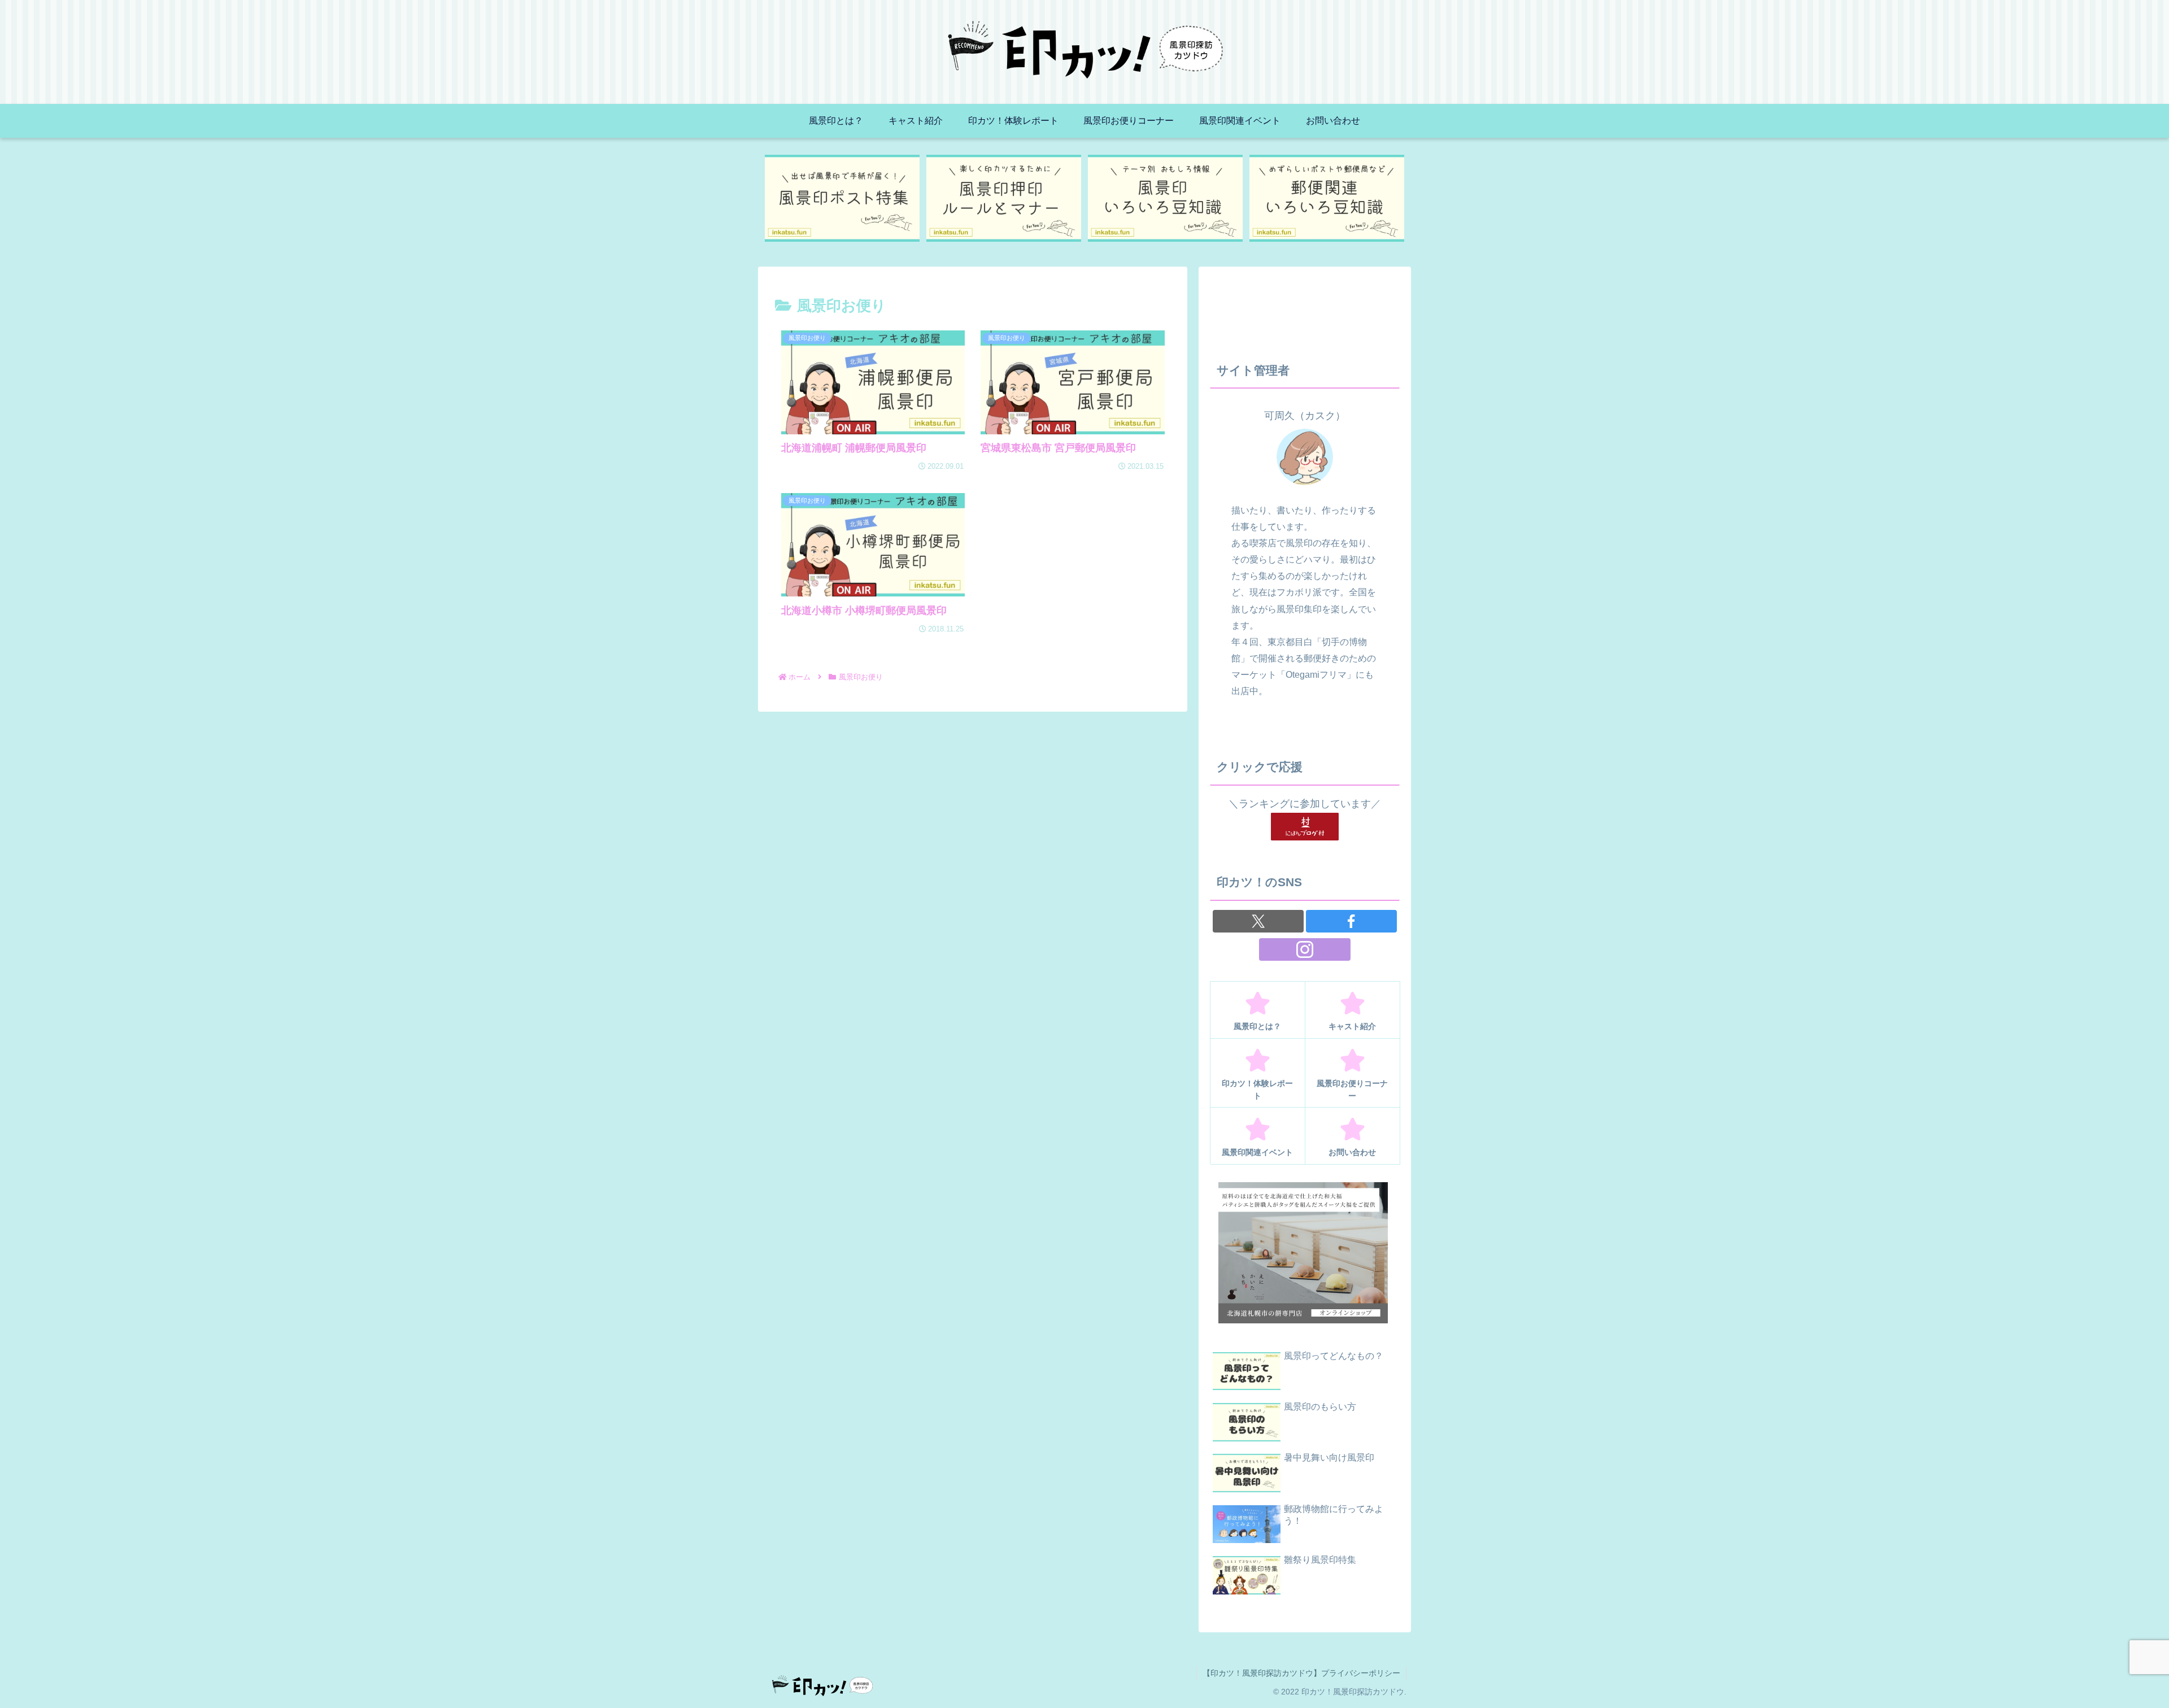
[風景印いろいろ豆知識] (1166, 198)
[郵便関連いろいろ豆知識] (1327, 198)
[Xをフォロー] (1258, 921)
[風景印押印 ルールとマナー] (1004, 198)
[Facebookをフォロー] (1351, 921)
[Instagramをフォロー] (1305, 949)
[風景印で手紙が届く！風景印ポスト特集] (842, 198)
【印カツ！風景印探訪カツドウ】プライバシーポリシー (1301, 1673)
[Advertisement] (1305, 306)
